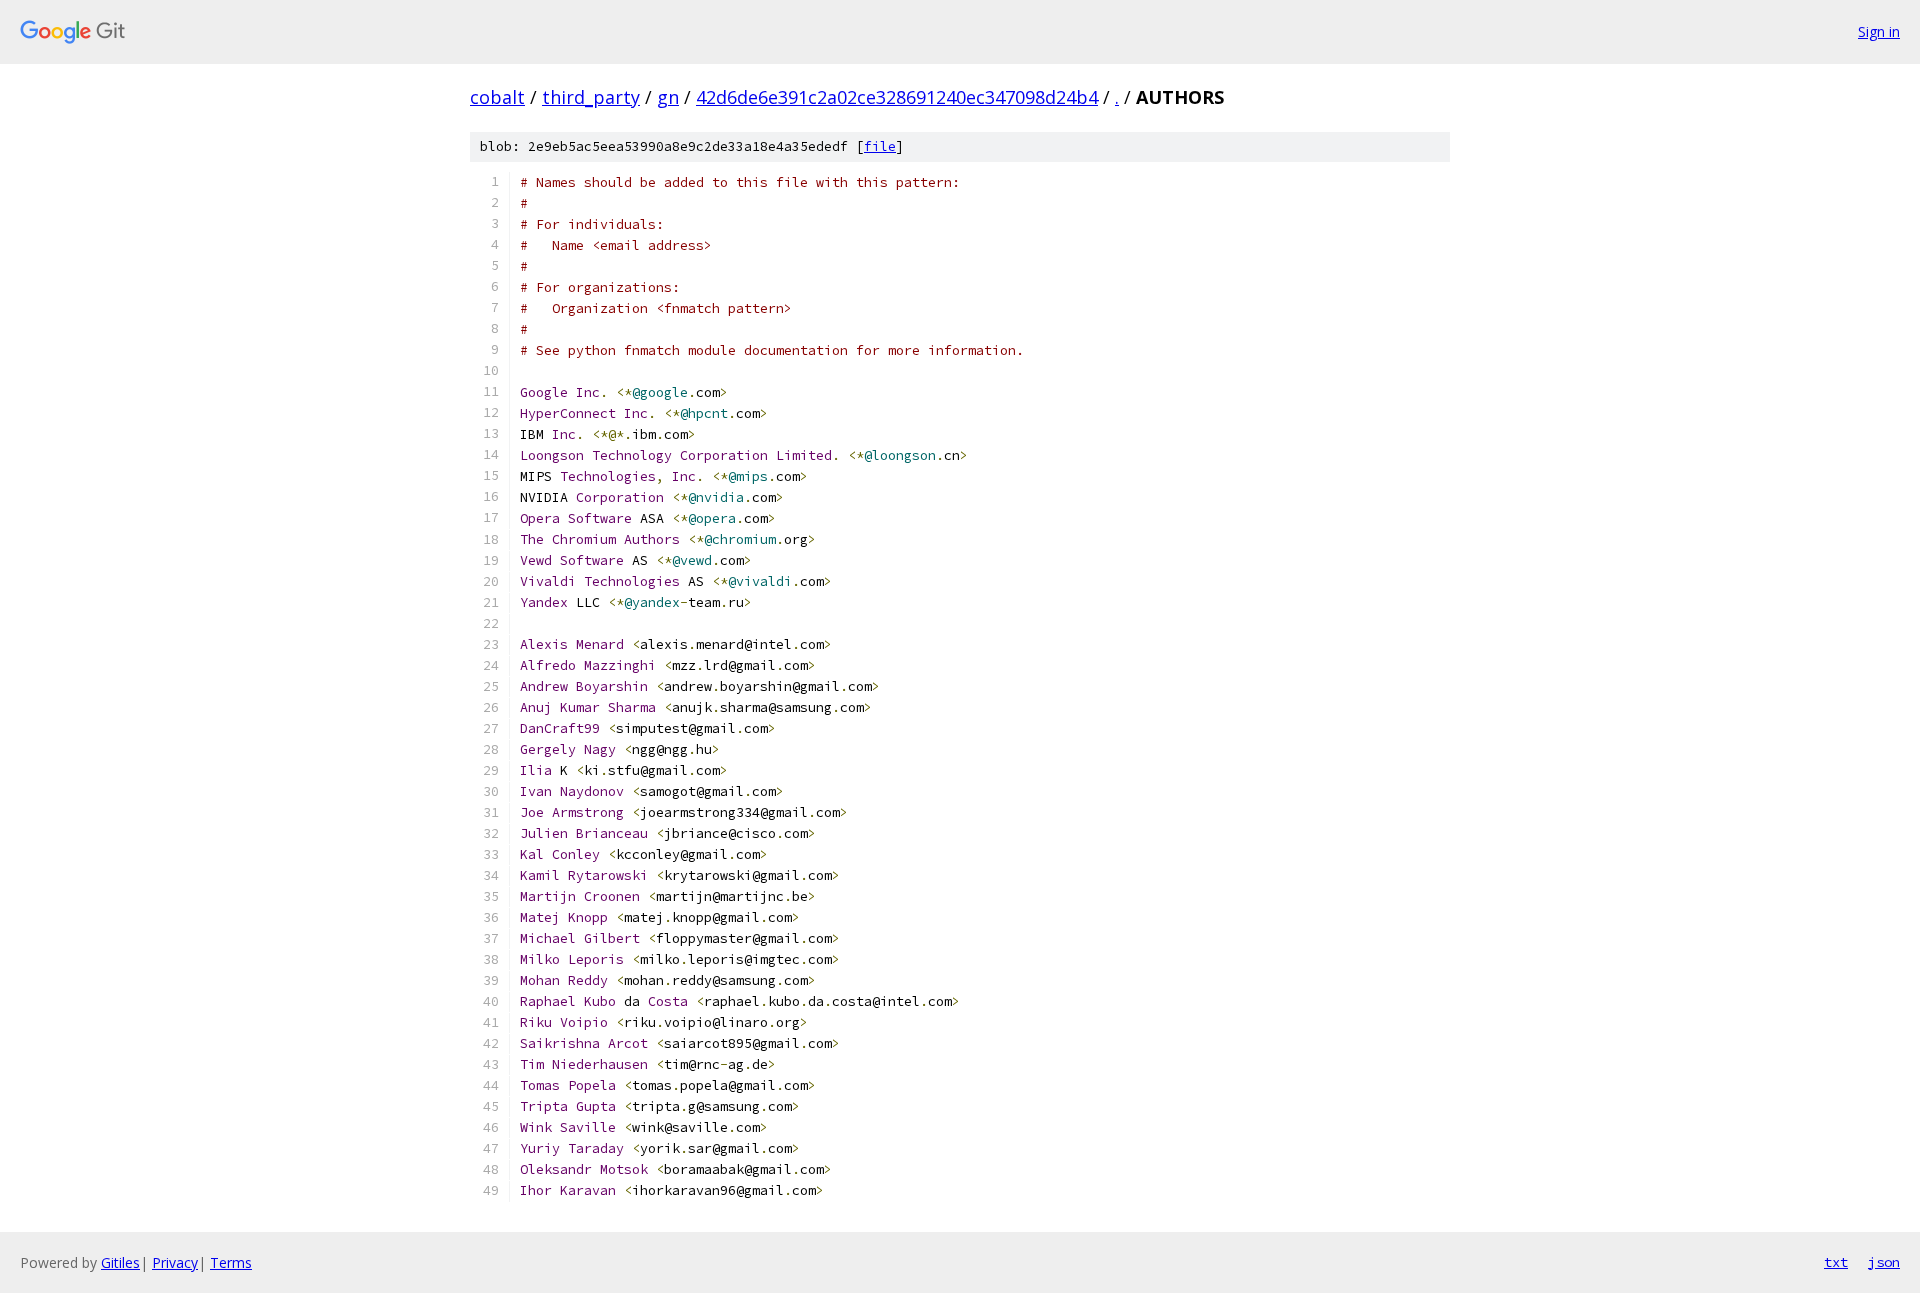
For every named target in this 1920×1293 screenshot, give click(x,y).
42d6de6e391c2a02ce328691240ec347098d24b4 (897, 97)
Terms (231, 1262)
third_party (591, 97)
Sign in (1879, 31)
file (880, 146)
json (1884, 1262)
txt (1836, 1262)
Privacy (175, 1262)
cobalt (497, 97)
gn (668, 97)
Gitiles (120, 1262)
